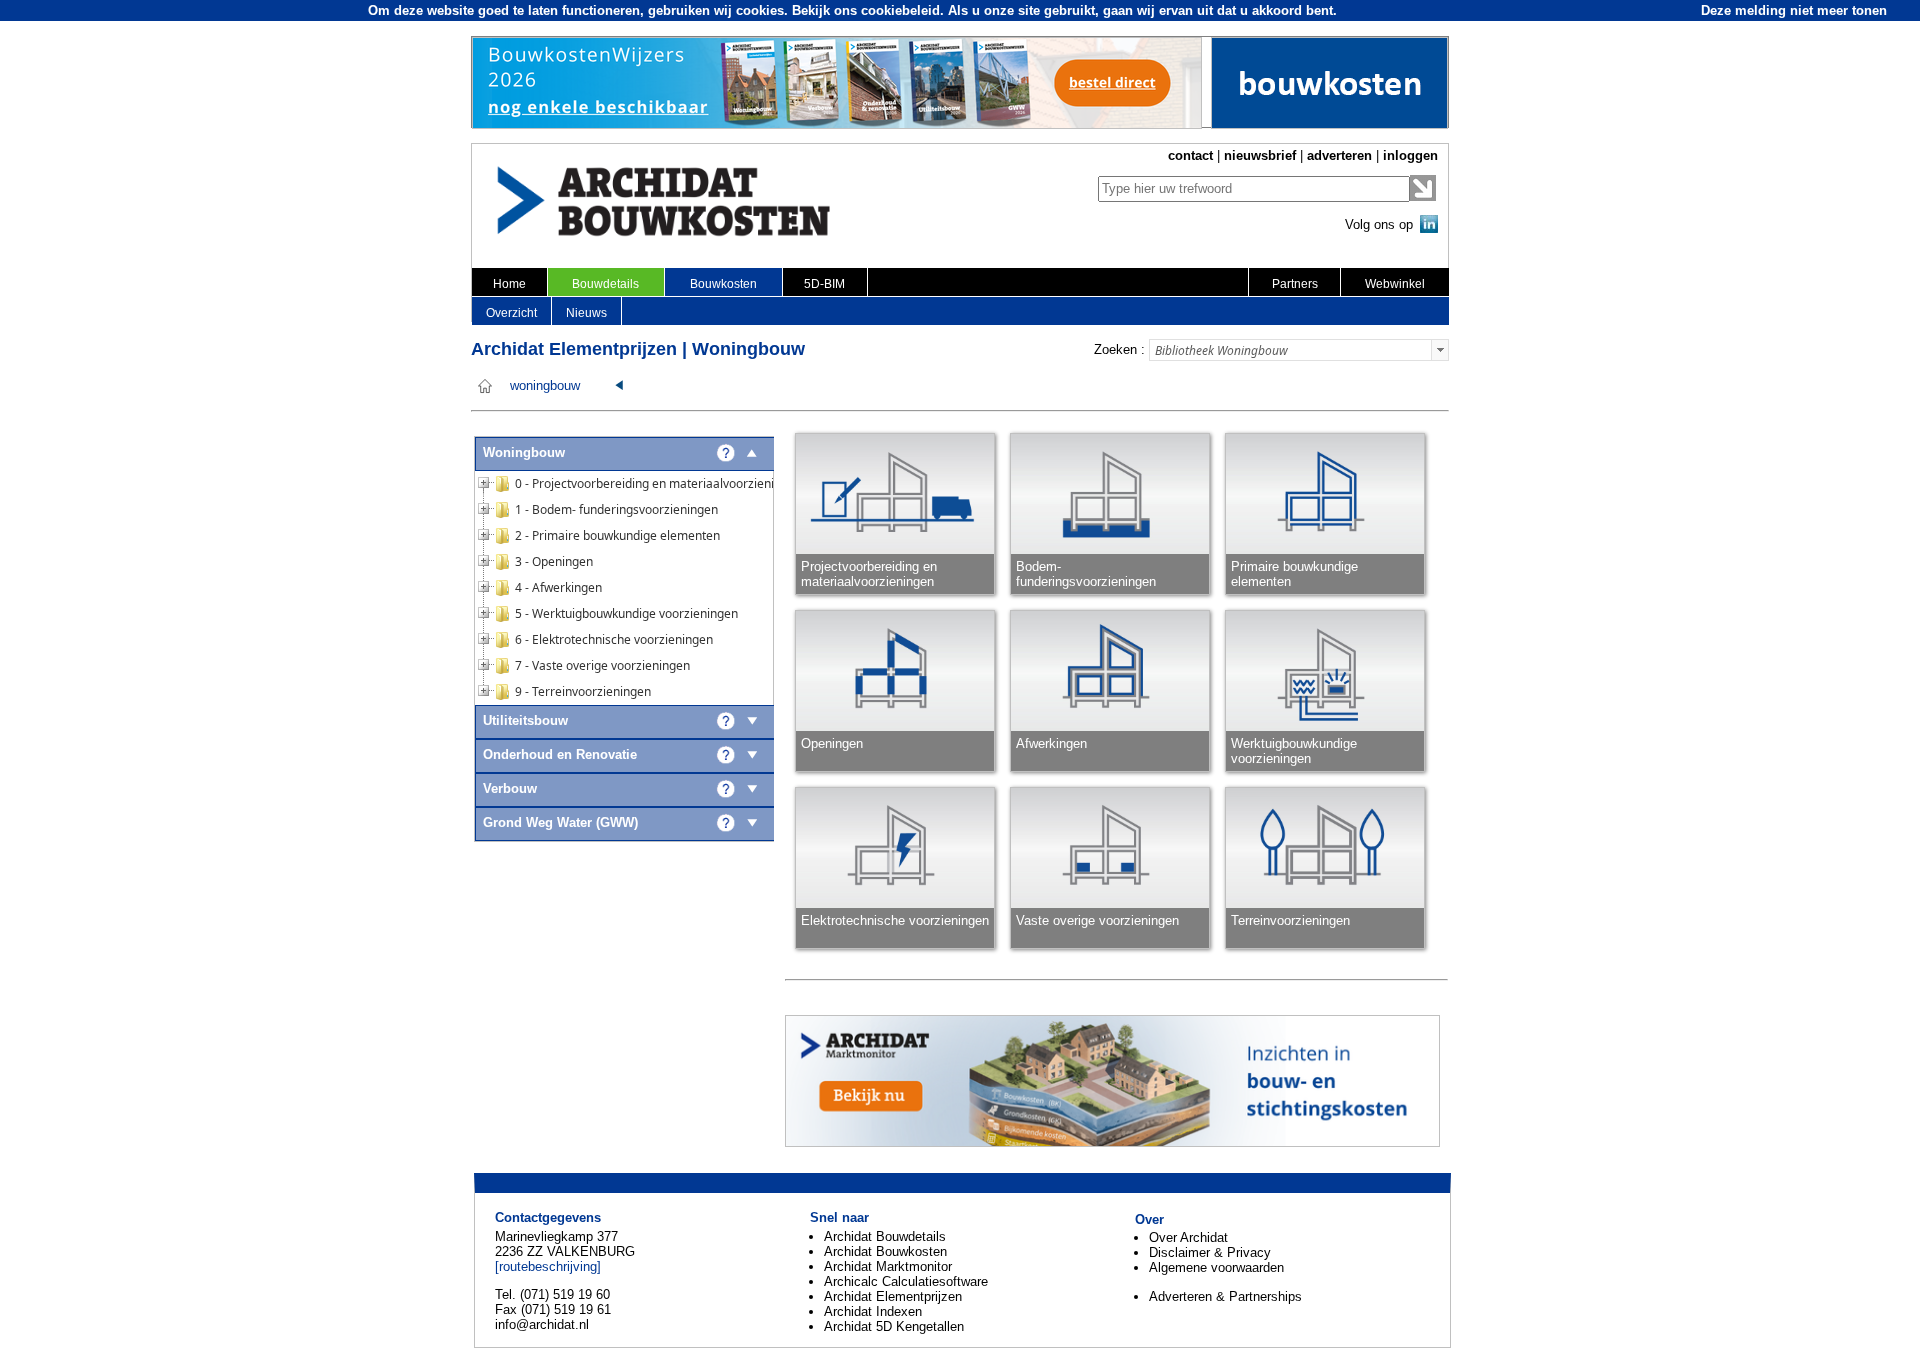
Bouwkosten (723, 284)
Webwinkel (1395, 284)
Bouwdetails (605, 284)
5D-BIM (824, 284)
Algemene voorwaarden (1216, 1267)
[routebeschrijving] (548, 1266)
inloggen (1410, 155)
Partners (1295, 284)
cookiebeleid (900, 10)
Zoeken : (1119, 349)
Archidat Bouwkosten (885, 1251)
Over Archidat (1188, 1237)
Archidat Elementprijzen (893, 1296)
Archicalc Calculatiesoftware (906, 1281)
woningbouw (545, 386)
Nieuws (586, 313)
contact (1190, 155)
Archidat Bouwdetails (885, 1236)
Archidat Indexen (873, 1311)
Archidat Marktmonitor (888, 1266)
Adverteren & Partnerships (1225, 1296)
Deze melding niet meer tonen (1794, 10)
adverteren (1339, 155)
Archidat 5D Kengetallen (894, 1326)
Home (509, 284)
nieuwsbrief (1260, 155)
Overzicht (511, 313)
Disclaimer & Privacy (1210, 1252)
